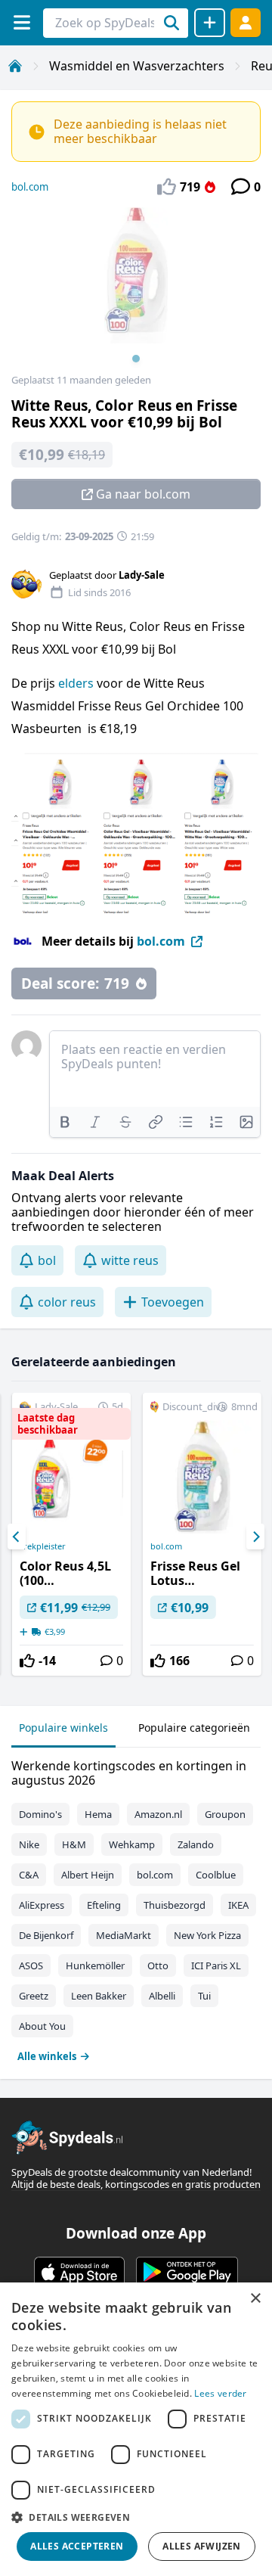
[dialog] (136, 2429)
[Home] (15, 66)
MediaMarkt (124, 1935)
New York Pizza (207, 1935)
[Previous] (17, 1537)
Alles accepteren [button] (77, 2546)
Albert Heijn (88, 1875)
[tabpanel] (136, 1908)
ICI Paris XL (216, 1965)
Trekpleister (43, 1546)
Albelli (162, 1996)
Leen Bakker (99, 1996)
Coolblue (216, 1875)
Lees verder (220, 2393)
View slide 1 (136, 359)
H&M (74, 1844)
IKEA (238, 1905)
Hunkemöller (95, 1965)
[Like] (27, 1661)
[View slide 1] (136, 291)
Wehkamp (132, 1844)
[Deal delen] (210, 23)
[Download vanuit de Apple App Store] (79, 2272)
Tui (204, 1996)
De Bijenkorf (46, 1935)
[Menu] (22, 22)
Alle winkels (47, 2056)
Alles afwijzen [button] (202, 2546)
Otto (158, 1965)
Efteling (104, 1905)
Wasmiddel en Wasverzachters (137, 66)
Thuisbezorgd (175, 1905)
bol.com (30, 187)
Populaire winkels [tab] (63, 1728)
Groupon (225, 1814)
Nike (29, 1844)
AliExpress (42, 1905)
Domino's (40, 1814)
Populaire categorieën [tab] (194, 1728)
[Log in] (246, 22)
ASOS (31, 1965)
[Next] (255, 1537)
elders (76, 683)
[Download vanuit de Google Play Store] (187, 2272)
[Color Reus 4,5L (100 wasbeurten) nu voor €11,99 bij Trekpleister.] (71, 1534)
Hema (98, 1814)
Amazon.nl (158, 1814)
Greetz (34, 1996)
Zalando (196, 1844)
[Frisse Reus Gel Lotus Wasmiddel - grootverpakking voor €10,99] (202, 1534)
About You (42, 2026)
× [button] (255, 2299)
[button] (136, 2517)
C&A (29, 1875)
